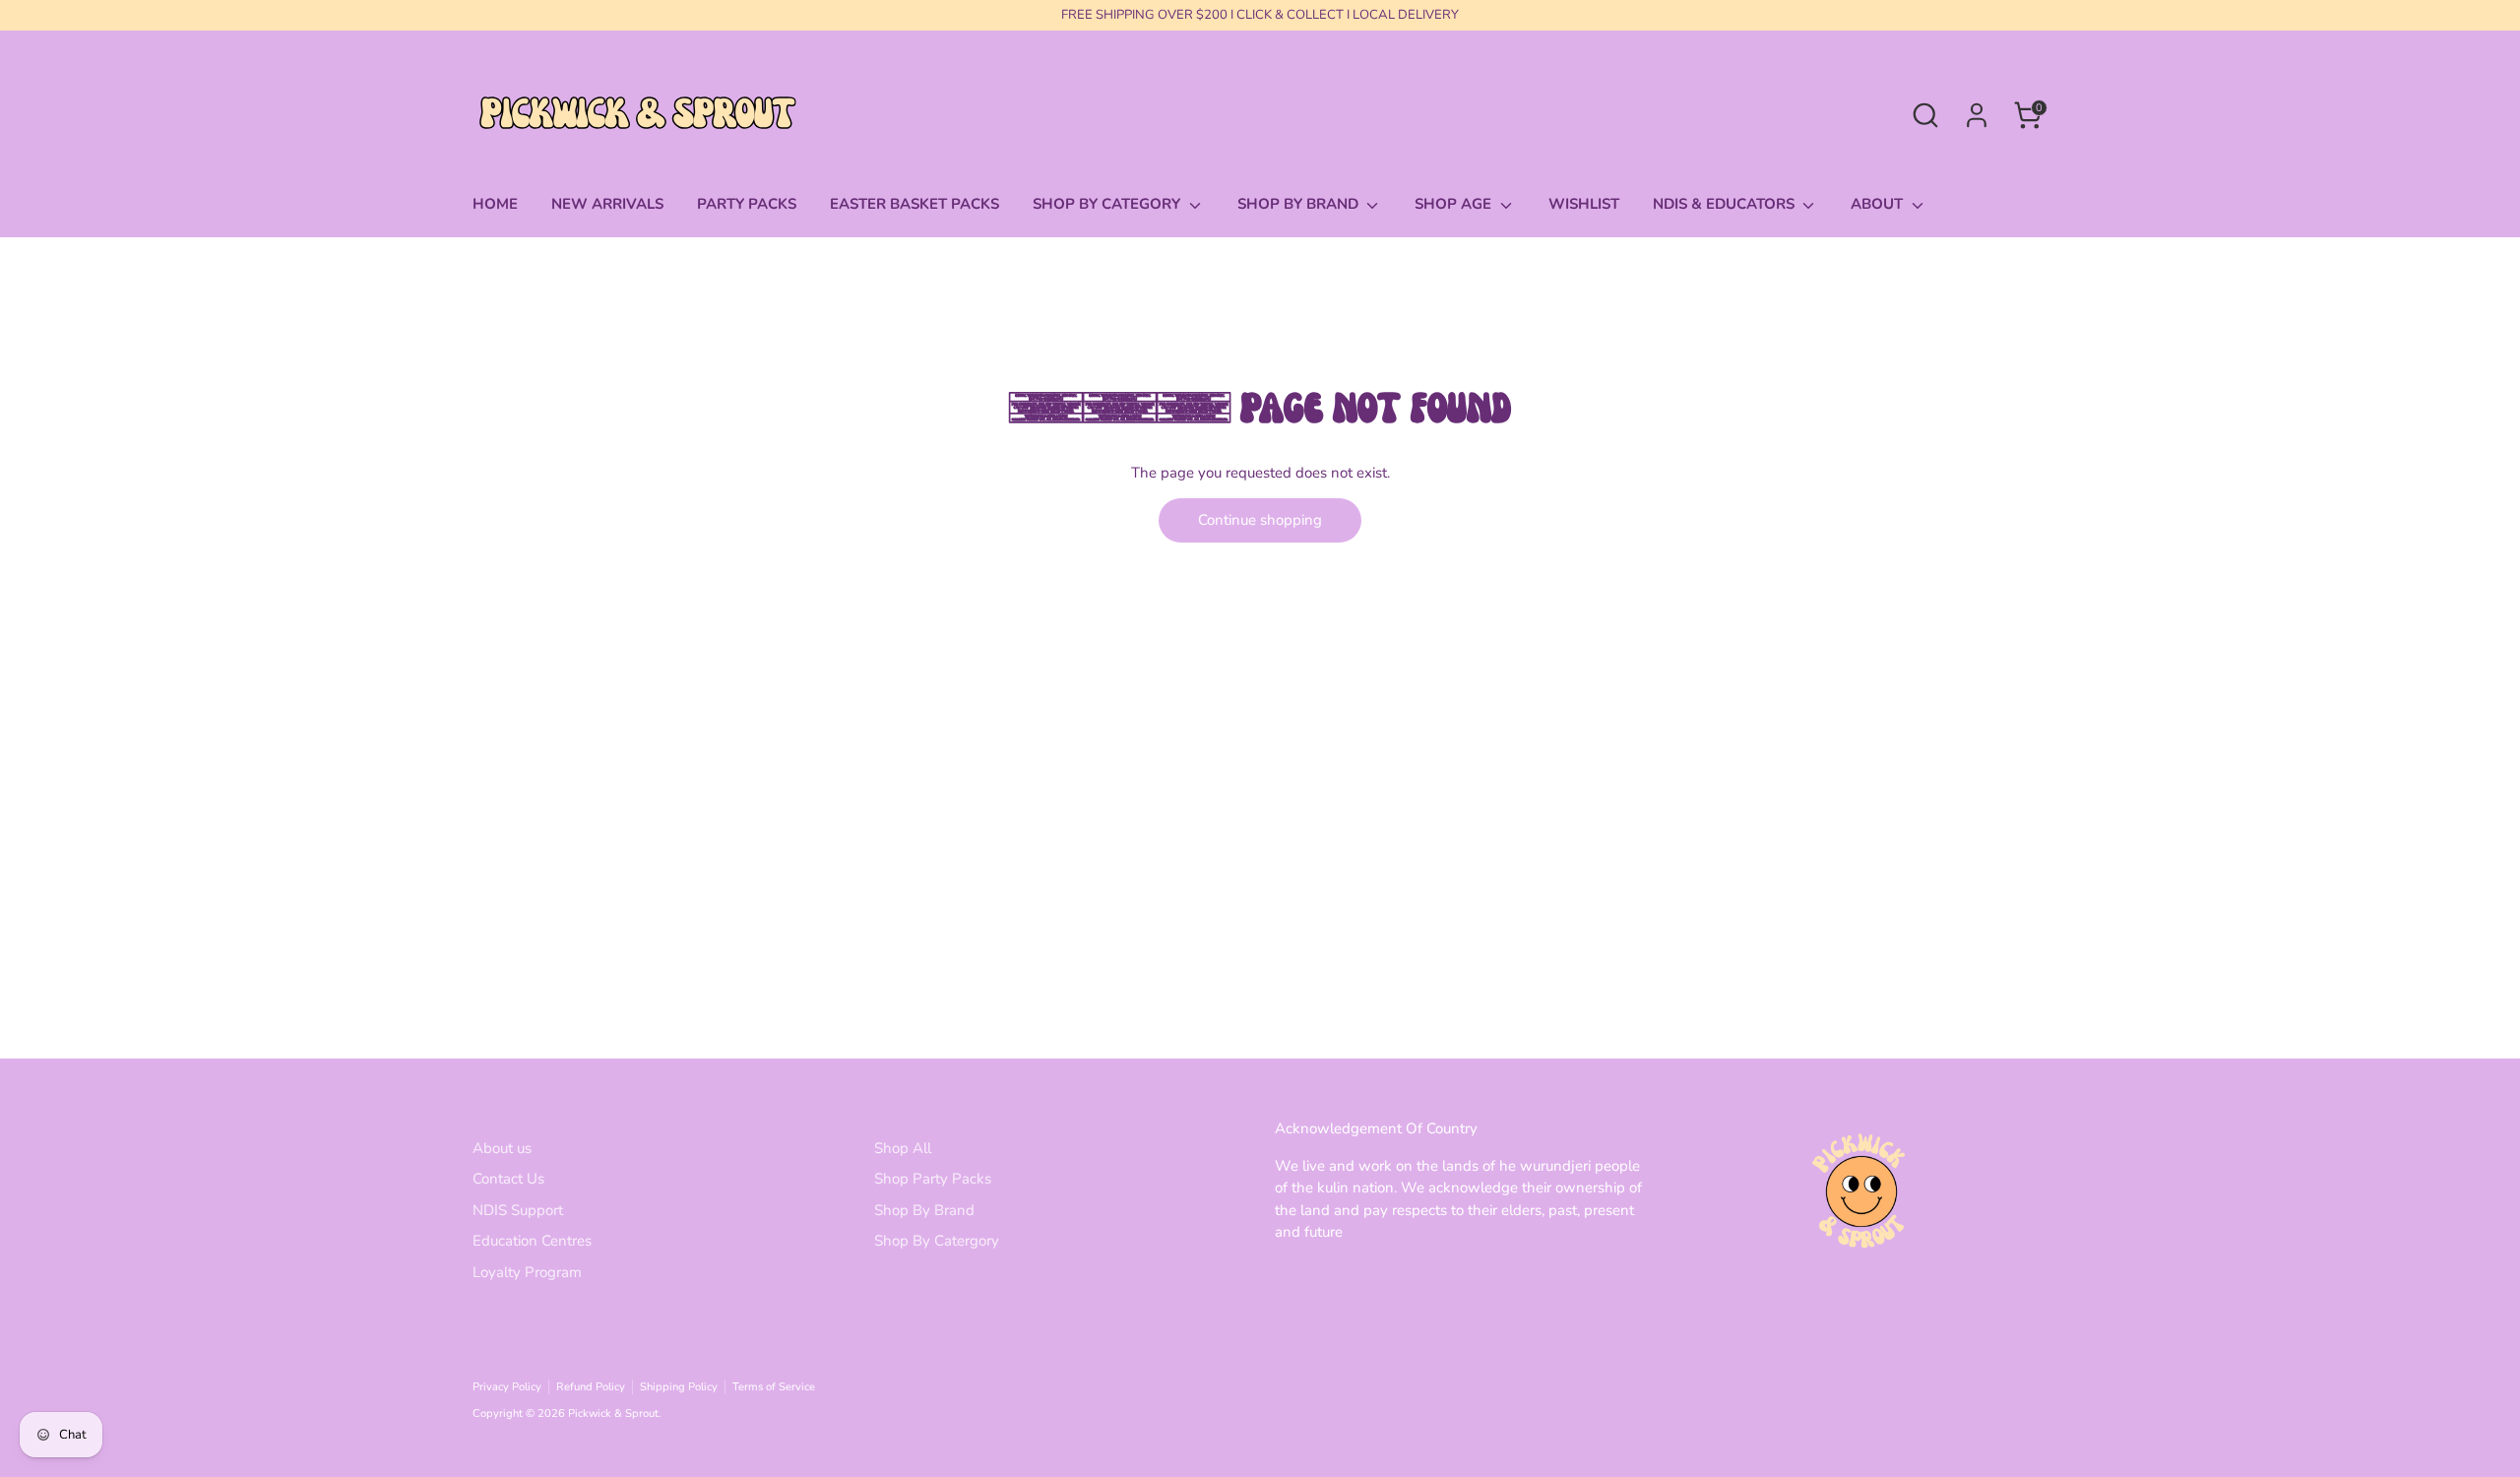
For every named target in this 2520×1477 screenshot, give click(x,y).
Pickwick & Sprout (613, 1413)
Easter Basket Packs (914, 204)
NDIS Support (518, 1210)
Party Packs (747, 204)
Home (495, 204)
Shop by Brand (1300, 204)
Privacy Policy (507, 1387)
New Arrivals (607, 204)
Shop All (903, 1148)
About (1879, 204)
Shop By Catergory (937, 1241)
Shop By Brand (924, 1210)
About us (502, 1148)
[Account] (1977, 115)
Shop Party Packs (933, 1179)
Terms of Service (774, 1387)
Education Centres (532, 1241)
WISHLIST (1584, 204)
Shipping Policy (679, 1387)
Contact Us (508, 1179)
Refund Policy (591, 1387)
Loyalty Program (527, 1272)
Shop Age (1455, 204)
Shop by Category (1108, 204)
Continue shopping (1260, 520)
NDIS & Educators (1726, 204)
